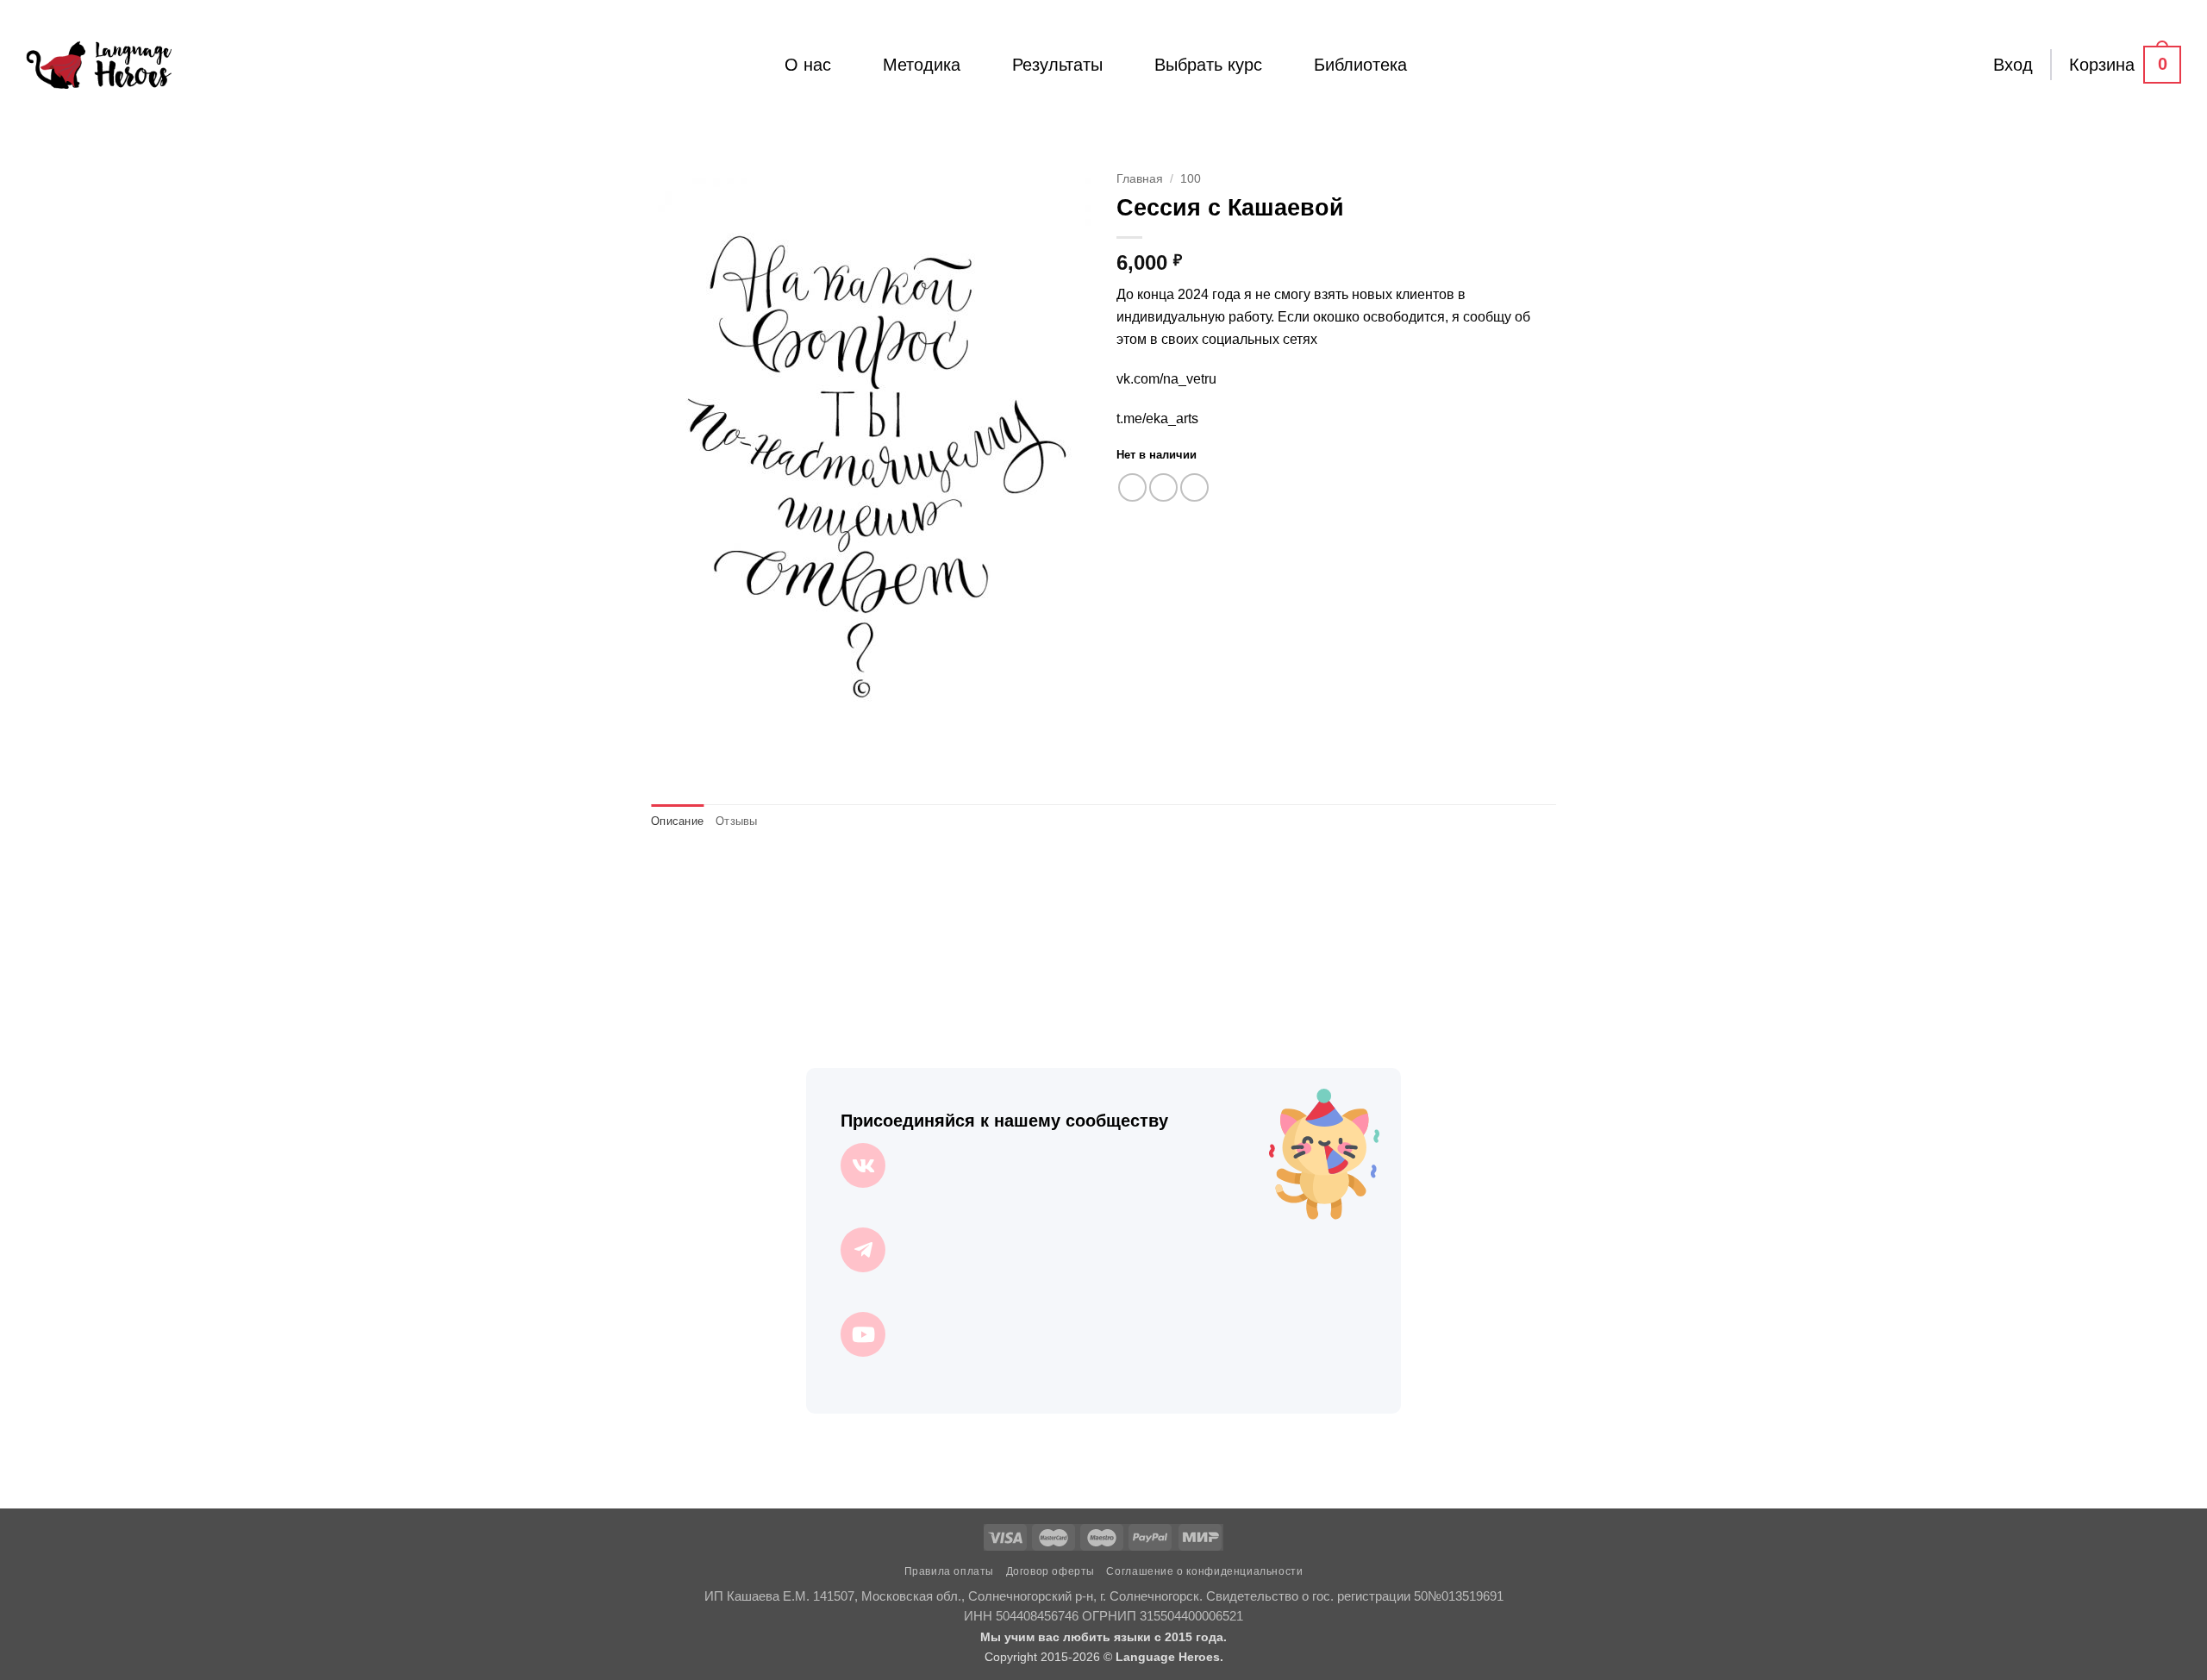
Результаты (1057, 65)
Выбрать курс (1208, 65)
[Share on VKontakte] (1194, 487)
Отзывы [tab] (737, 821)
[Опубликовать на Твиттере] (1163, 487)
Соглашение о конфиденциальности (1204, 1571)
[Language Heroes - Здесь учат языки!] (99, 65)
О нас (808, 65)
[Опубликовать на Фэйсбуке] (1132, 487)
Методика (922, 65)
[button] (2013, 65)
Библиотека (1360, 65)
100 (1191, 179)
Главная (1140, 179)
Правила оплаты (950, 1571)
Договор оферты (1051, 1571)
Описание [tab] (677, 821)
